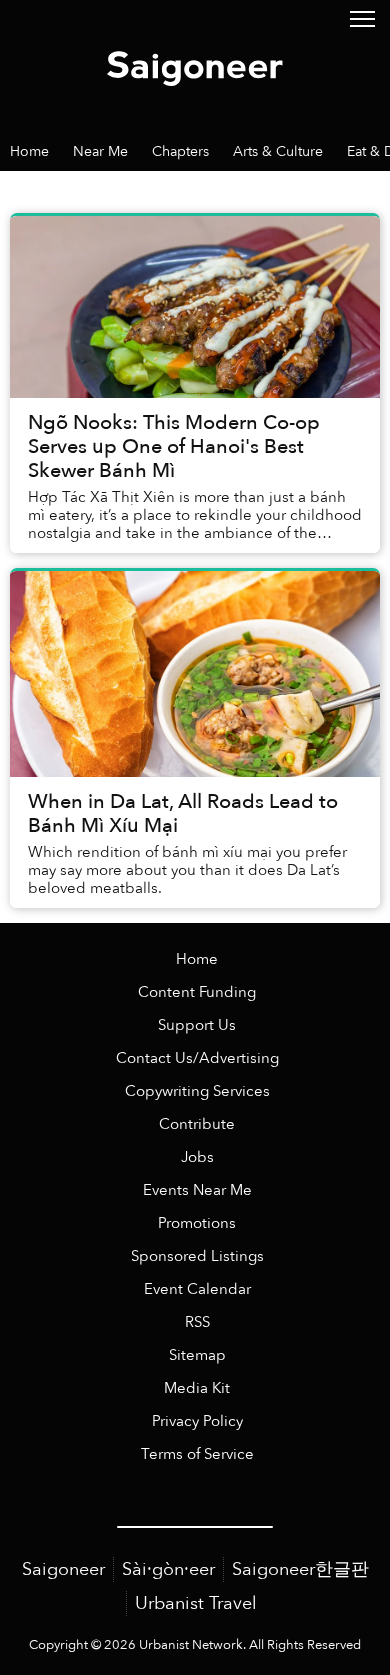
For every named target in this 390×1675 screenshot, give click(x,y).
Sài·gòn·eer (168, 1569)
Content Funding (197, 992)
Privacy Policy (197, 1421)
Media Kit (197, 1388)
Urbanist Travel (196, 1603)
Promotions (197, 1223)
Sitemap (197, 1355)
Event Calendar (197, 1289)
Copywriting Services (197, 1091)
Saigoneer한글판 (300, 1569)
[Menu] (362, 17)
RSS (197, 1322)
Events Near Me (197, 1190)
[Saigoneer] (195, 65)
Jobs (197, 1157)
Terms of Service (197, 1454)
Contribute (197, 1124)
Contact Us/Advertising (197, 1058)
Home (197, 959)
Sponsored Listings (197, 1256)
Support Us (197, 1025)
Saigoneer (63, 1569)
